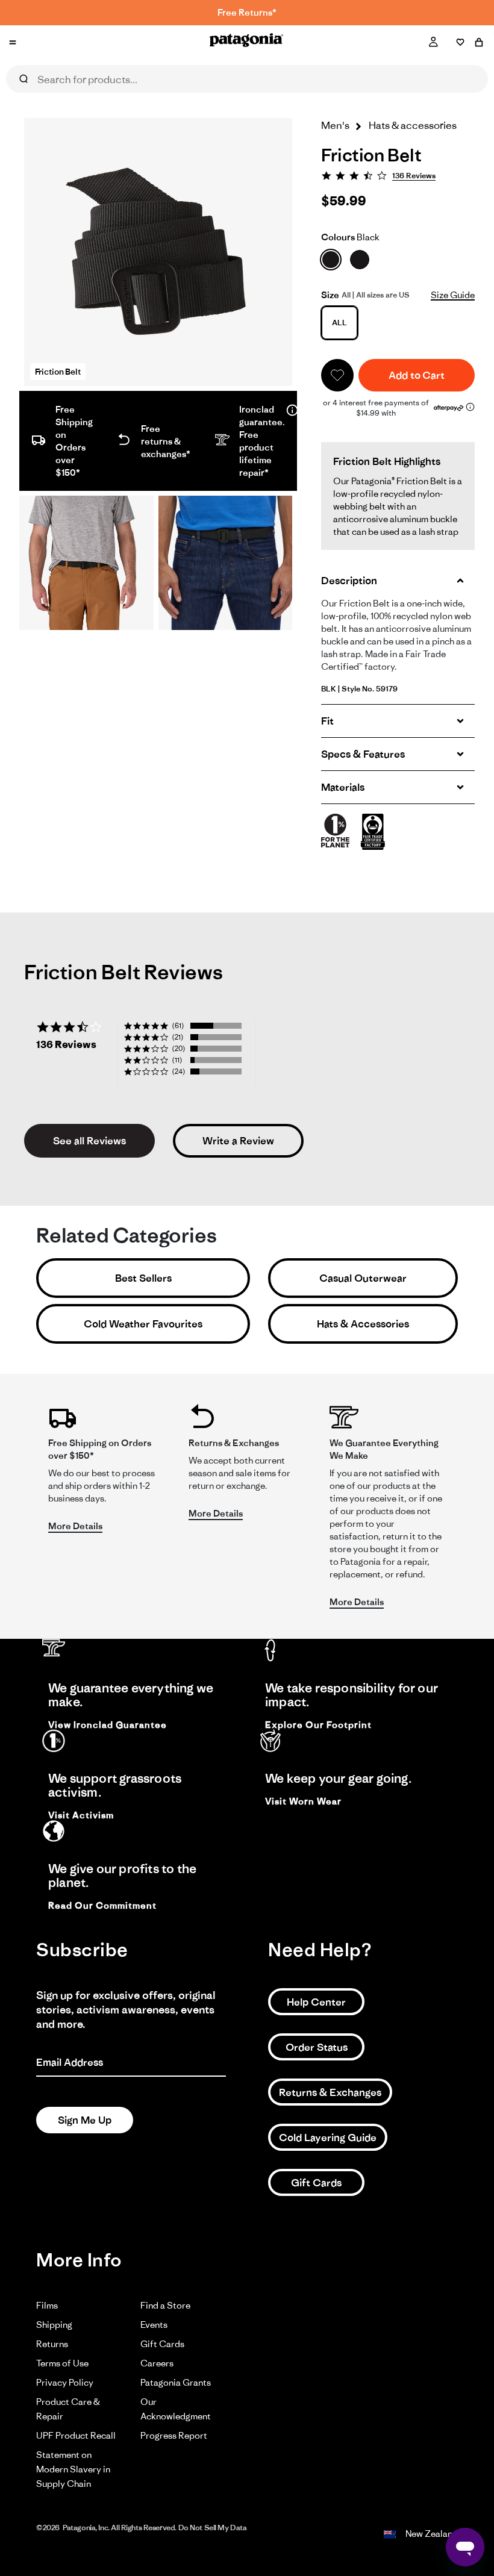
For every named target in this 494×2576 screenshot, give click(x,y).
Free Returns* (247, 12)
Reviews (56, 106)
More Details (75, 1526)
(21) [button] (178, 1037)
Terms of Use (62, 2363)
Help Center (316, 2002)
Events (154, 2325)
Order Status (317, 2047)
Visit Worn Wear (303, 1801)
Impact (171, 106)
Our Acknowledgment (176, 2409)
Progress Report (174, 2435)
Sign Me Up (85, 2120)
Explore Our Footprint (318, 1725)
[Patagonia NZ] (247, 42)
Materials (343, 787)
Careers (157, 2363)
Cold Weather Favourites (143, 1324)
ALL (339, 323)
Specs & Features (363, 754)
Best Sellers (143, 1278)
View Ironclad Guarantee (108, 1725)
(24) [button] (179, 1071)
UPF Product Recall (76, 2435)
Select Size (236, 106)
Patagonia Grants (176, 2382)
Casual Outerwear (363, 1278)
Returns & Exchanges (330, 2092)
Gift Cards (316, 2183)
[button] (337, 375)
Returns (52, 2344)
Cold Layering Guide (328, 2138)
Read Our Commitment (102, 1906)
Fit (327, 721)
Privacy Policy (65, 2382)
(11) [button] (177, 1060)
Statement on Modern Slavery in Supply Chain (73, 2469)
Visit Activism (81, 1815)
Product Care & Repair (68, 2409)
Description (349, 581)
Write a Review (238, 1141)
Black (350, 237)
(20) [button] (179, 1048)
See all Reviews (89, 1141)
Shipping (54, 2325)
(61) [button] (178, 1025)
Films (47, 2305)
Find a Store (165, 2305)
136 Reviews (414, 176)
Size (330, 295)
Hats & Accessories (363, 1324)
